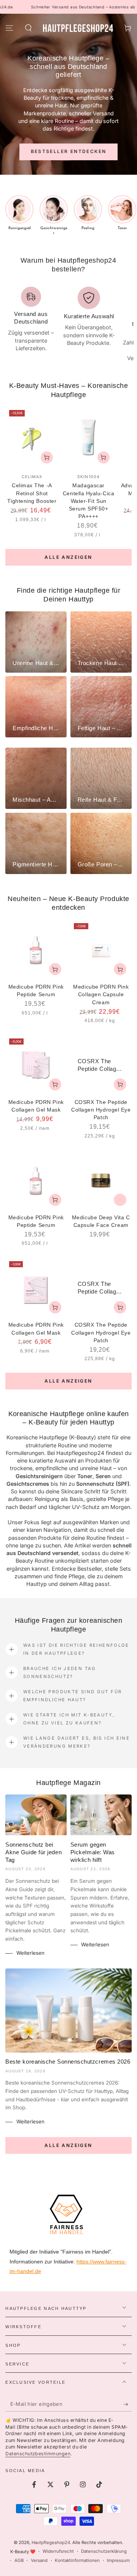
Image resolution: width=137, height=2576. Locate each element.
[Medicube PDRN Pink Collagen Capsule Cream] (101, 950)
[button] (28, 28)
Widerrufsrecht (58, 2551)
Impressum (118, 2560)
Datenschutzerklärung (104, 2551)
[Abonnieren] (127, 2404)
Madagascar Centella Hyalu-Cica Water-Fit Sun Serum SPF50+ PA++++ (88, 501)
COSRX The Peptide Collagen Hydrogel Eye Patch (101, 1110)
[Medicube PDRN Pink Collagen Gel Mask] (36, 1065)
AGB (19, 2560)
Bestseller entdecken (69, 151)
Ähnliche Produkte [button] (120, 1199)
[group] (19, 213)
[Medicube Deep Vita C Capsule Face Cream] (101, 1181)
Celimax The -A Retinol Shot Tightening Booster (32, 493)
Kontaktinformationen (77, 2560)
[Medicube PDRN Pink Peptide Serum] (36, 950)
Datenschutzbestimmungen (38, 2454)
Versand (39, 2560)
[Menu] (9, 28)
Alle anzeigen (68, 557)
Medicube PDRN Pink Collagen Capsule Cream (101, 995)
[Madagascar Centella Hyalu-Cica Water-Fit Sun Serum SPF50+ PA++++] (88, 438)
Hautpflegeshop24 (51, 2543)
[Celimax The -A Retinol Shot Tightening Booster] (32, 438)
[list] (69, 325)
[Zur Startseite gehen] (78, 28)
